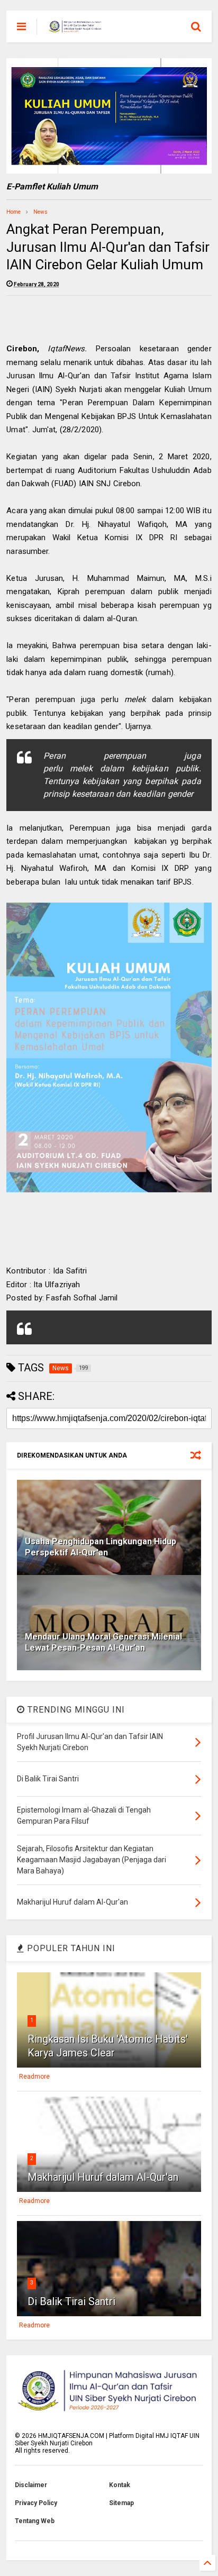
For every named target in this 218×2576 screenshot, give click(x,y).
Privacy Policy (36, 2503)
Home (13, 212)
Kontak (120, 2485)
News (40, 212)
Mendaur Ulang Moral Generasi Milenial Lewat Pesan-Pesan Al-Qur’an (103, 1642)
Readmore (34, 2077)
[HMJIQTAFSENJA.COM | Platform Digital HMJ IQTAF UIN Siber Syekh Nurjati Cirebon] (75, 30)
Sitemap (121, 2503)
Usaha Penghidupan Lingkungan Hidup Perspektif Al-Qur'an (101, 1547)
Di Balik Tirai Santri (71, 2301)
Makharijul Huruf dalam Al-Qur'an (103, 2177)
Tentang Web (35, 2521)
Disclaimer (31, 2485)
